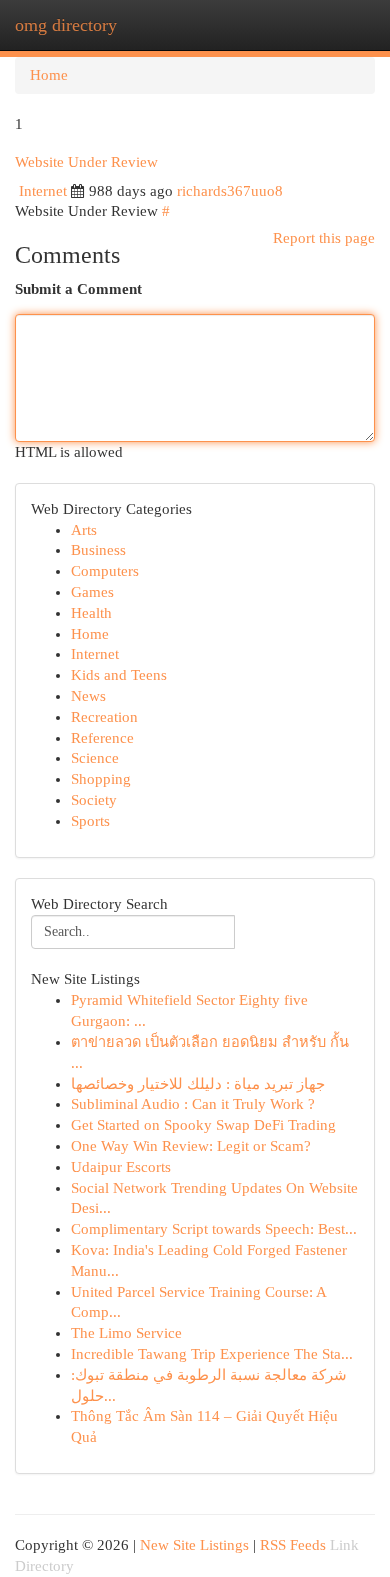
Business (98, 550)
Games (92, 592)
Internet (43, 191)
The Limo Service (126, 1333)
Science (95, 758)
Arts (84, 530)
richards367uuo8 (230, 191)
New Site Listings (194, 1545)
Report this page (324, 238)
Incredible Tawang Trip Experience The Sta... (212, 1354)
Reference (102, 738)
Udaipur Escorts (121, 1167)
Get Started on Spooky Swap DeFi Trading (203, 1125)
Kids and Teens (119, 675)
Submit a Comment (78, 289)
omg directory (66, 25)
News (88, 696)
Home (49, 75)
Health (91, 613)
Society (94, 800)
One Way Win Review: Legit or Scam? (191, 1146)
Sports (90, 821)
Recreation (104, 717)
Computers (105, 571)
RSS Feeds (293, 1545)
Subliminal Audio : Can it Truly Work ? (193, 1104)
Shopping (101, 779)
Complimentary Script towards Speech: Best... (214, 1229)
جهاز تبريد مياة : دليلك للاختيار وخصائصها (198, 1084)
